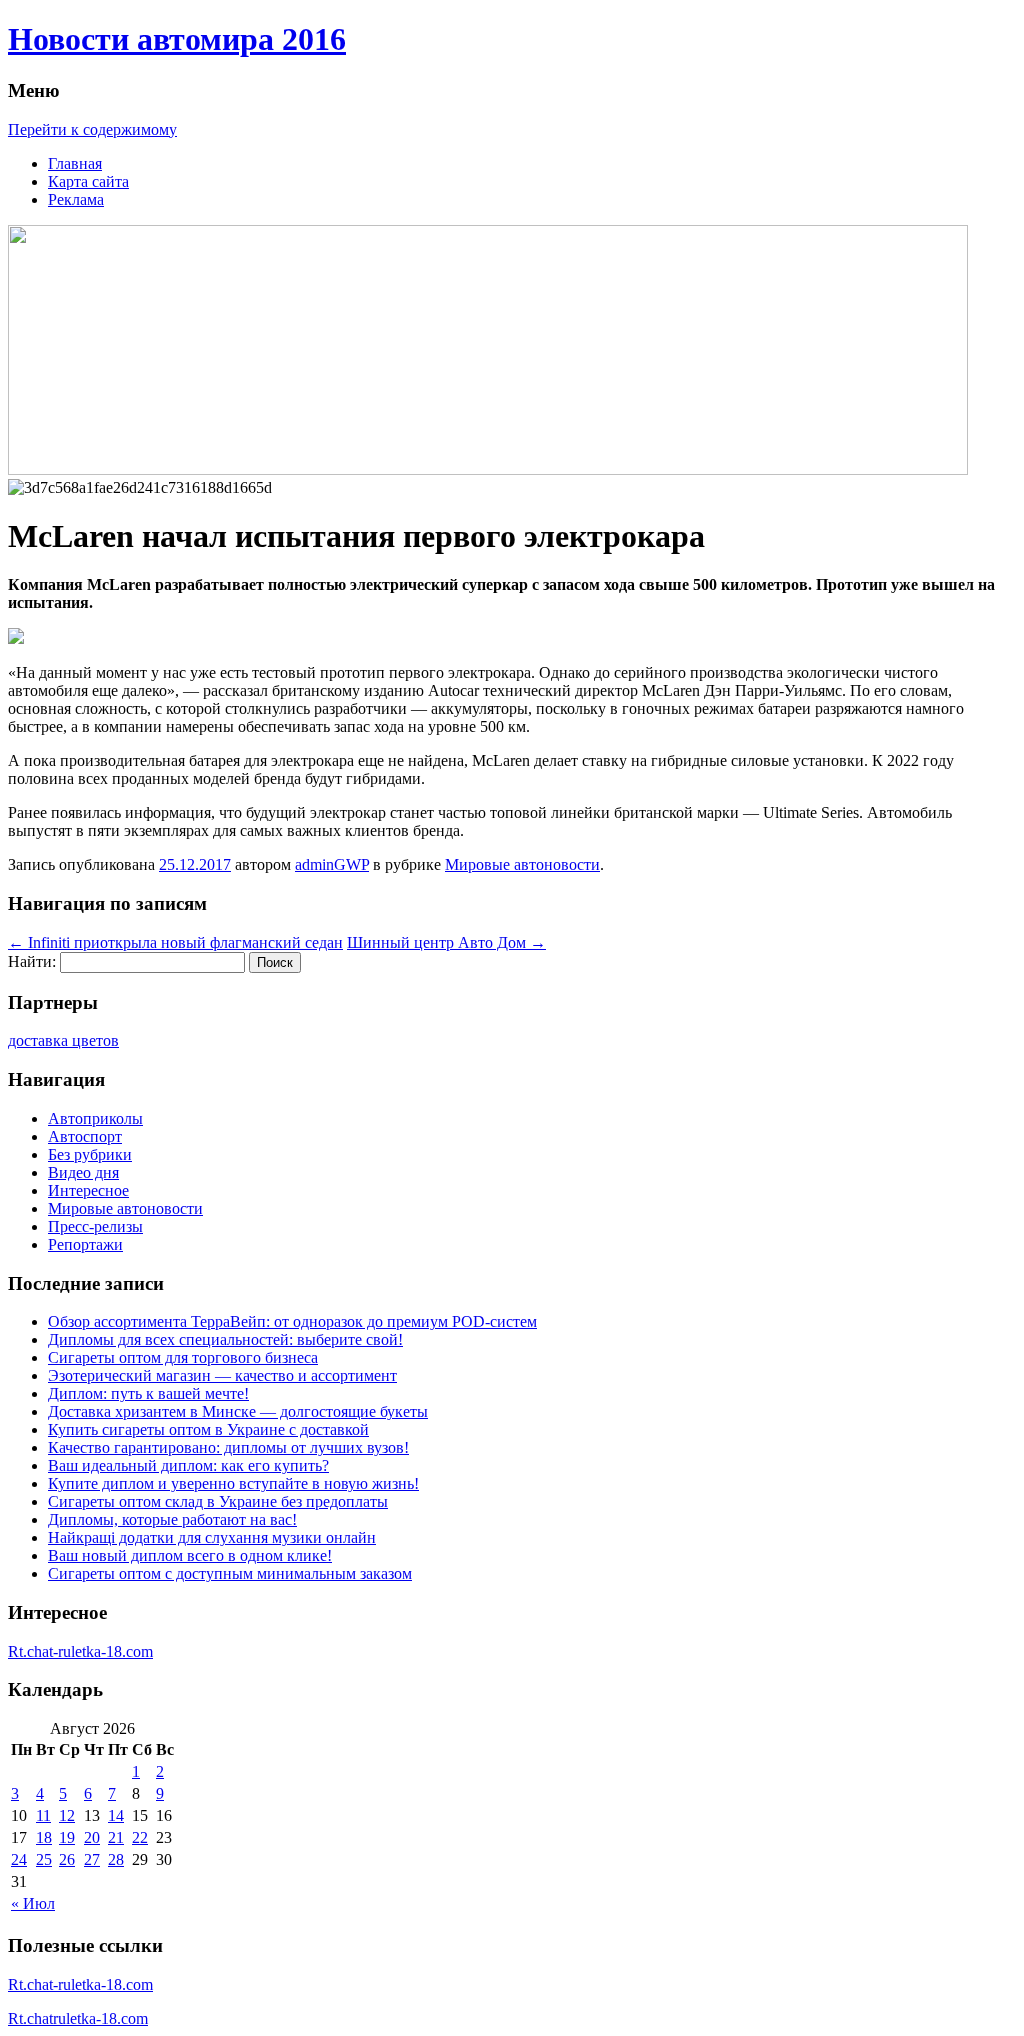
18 (44, 1837)
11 (43, 1815)
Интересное (88, 1190)
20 (92, 1837)
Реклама (76, 199)
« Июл (33, 1903)
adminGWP (332, 864)
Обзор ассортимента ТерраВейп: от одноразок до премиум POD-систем (292, 1321)
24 (19, 1859)
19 (67, 1837)
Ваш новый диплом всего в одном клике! (190, 1555)
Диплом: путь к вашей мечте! (148, 1393)
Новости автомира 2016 (177, 39)
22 (140, 1837)
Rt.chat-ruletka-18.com (80, 1651)
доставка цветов (63, 1040)
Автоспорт (85, 1136)
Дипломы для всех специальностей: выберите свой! (225, 1339)
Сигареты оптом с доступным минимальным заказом (230, 1573)
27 (92, 1859)
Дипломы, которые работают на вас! (172, 1519)
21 (116, 1837)
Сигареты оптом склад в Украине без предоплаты (218, 1501)
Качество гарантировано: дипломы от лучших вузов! (228, 1447)
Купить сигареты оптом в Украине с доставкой (208, 1429)
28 (116, 1859)
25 (44, 1859)
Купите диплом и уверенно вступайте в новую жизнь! (233, 1483)
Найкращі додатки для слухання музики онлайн (212, 1537)
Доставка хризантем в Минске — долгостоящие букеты (238, 1411)
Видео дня (83, 1172)
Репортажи (85, 1244)
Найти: (32, 961)
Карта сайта (88, 181)
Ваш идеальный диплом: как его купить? (188, 1465)
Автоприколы (95, 1118)
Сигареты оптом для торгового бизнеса (183, 1357)
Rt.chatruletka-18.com (78, 2018)
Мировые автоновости (522, 864)
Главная (75, 163)
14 (116, 1815)
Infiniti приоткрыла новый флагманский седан (175, 942)
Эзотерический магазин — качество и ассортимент (222, 1375)
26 (67, 1859)
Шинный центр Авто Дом (446, 942)
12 (67, 1815)
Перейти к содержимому (92, 129)
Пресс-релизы (95, 1226)
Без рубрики (90, 1154)
